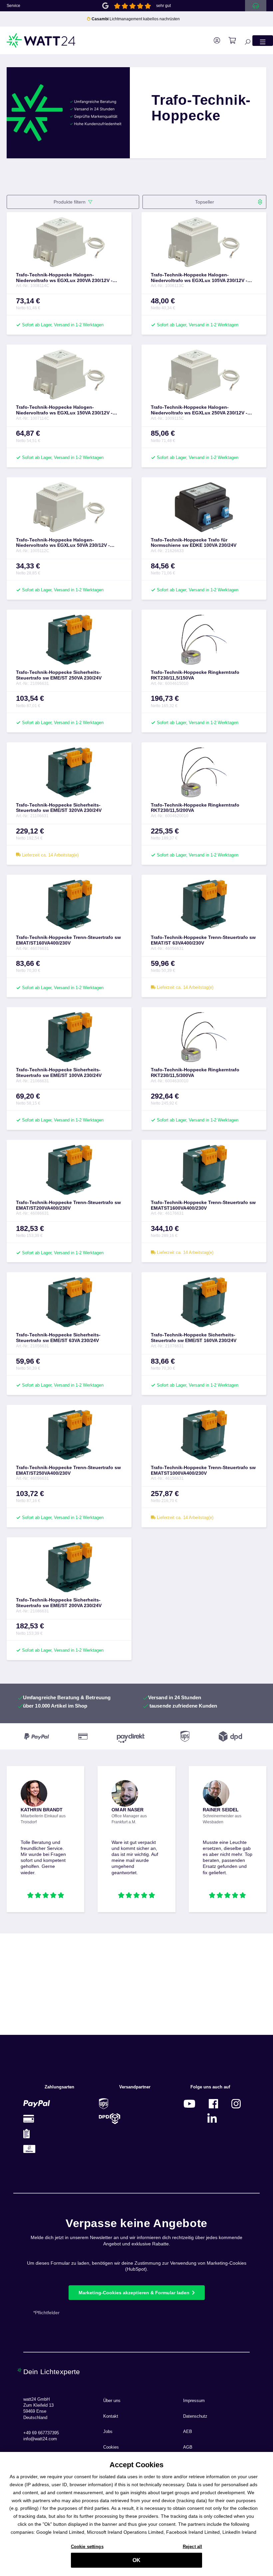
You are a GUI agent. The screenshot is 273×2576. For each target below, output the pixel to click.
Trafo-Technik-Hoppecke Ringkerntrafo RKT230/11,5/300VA (195, 1072)
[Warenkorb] (229, 41)
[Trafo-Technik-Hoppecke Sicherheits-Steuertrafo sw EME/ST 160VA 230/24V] (204, 1302)
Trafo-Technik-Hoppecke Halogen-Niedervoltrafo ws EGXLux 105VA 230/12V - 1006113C (199, 278)
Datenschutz (195, 2416)
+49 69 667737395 (41, 2433)
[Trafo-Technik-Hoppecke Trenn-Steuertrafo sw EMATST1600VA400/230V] (204, 1170)
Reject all (192, 2547)
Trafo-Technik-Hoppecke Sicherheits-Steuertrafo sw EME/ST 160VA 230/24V (194, 1338)
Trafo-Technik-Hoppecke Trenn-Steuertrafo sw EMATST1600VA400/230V (203, 1205)
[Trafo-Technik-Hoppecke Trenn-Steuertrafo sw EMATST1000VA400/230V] (204, 1435)
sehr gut (163, 6)
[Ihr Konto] (214, 41)
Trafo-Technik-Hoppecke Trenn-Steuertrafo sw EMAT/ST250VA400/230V (68, 1470)
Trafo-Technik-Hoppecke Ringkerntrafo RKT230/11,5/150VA (195, 675)
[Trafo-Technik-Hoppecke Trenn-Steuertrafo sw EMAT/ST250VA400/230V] (69, 1435)
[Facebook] (213, 2104)
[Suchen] (244, 40)
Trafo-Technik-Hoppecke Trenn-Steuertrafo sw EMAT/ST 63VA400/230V (203, 940)
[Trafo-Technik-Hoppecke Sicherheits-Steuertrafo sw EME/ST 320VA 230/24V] (69, 772)
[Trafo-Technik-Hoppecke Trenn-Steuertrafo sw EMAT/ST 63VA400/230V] (204, 905)
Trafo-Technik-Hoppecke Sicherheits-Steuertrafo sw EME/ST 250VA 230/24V (59, 675)
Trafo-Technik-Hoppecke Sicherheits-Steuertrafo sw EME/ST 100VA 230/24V (59, 1072)
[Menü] (263, 40)
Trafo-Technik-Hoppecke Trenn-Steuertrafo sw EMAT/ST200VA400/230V (68, 1205)
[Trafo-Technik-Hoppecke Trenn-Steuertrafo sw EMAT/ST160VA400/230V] (69, 905)
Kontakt (111, 2416)
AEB (188, 2432)
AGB (188, 2447)
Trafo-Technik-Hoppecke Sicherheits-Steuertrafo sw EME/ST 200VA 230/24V (59, 1603)
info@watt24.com (40, 2439)
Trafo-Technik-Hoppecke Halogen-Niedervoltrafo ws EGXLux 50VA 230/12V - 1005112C (63, 543)
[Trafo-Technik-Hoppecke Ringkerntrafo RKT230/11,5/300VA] (204, 1037)
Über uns (112, 2401)
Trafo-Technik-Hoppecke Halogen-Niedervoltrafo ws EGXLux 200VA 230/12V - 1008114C (64, 278)
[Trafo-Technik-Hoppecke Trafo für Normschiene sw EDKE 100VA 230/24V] (204, 507)
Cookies (111, 2447)
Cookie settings (87, 2547)
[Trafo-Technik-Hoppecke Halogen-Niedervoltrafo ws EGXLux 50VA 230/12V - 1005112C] (69, 507)
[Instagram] (236, 2104)
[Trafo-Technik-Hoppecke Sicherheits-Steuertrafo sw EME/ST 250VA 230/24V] (69, 640)
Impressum (194, 2401)
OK (136, 2560)
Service (13, 6)
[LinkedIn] (212, 2119)
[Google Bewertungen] (105, 5)
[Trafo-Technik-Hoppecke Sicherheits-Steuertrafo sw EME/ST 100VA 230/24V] (69, 1037)
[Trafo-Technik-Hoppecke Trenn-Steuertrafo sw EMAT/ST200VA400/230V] (69, 1170)
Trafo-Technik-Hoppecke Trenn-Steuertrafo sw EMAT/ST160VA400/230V (68, 940)
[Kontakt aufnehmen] (256, 6)
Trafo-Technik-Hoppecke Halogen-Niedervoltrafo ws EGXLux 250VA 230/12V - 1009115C (199, 410)
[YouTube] (189, 2104)
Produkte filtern (70, 202)
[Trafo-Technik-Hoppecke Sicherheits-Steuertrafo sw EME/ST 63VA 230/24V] (69, 1302)
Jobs (108, 2432)
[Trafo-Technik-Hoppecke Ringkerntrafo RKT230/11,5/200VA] (204, 772)
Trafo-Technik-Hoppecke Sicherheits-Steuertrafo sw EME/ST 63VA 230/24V (58, 1338)
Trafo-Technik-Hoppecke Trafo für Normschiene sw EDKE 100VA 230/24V (194, 543)
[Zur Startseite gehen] (41, 40)
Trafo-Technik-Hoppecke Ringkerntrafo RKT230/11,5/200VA (195, 808)
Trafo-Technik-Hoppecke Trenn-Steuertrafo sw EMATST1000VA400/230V (203, 1470)
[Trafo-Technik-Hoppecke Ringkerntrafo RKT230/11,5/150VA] (204, 640)
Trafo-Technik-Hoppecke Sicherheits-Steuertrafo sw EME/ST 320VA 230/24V (59, 808)
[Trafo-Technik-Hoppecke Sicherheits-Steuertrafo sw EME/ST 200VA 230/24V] (69, 1567)
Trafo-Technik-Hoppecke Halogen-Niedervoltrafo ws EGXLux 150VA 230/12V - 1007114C (64, 410)
